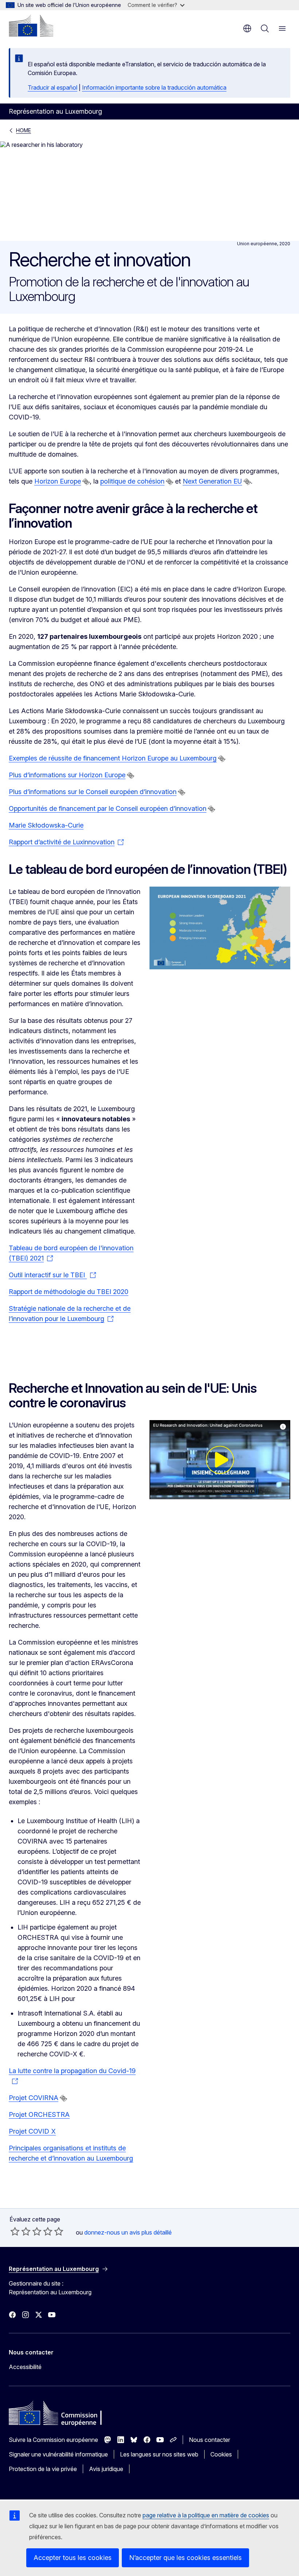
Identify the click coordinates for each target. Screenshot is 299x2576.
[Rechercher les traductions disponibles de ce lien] (86, 482)
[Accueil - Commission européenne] (31, 26)
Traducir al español (53, 87)
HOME (24, 130)
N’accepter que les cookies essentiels (185, 2558)
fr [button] (247, 28)
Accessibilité (25, 2367)
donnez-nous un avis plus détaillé (128, 2232)
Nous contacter (209, 2440)
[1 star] (15, 2231)
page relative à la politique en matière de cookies (206, 2515)
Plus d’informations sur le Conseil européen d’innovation (93, 792)
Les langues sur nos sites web (159, 2454)
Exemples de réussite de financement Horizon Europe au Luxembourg (113, 758)
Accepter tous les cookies (73, 2558)
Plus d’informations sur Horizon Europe (67, 775)
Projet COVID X (32, 2131)
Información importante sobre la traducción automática (154, 87)
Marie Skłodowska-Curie (46, 825)
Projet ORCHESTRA (39, 2114)
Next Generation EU (212, 481)
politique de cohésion (132, 481)
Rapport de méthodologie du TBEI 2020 (69, 1292)
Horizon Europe (58, 481)
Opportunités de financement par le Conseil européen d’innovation (108, 808)
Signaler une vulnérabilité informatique (58, 2454)
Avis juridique (106, 2469)
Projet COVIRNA (34, 2098)
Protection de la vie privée (43, 2469)
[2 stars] (20, 2231)
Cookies (221, 2454)
